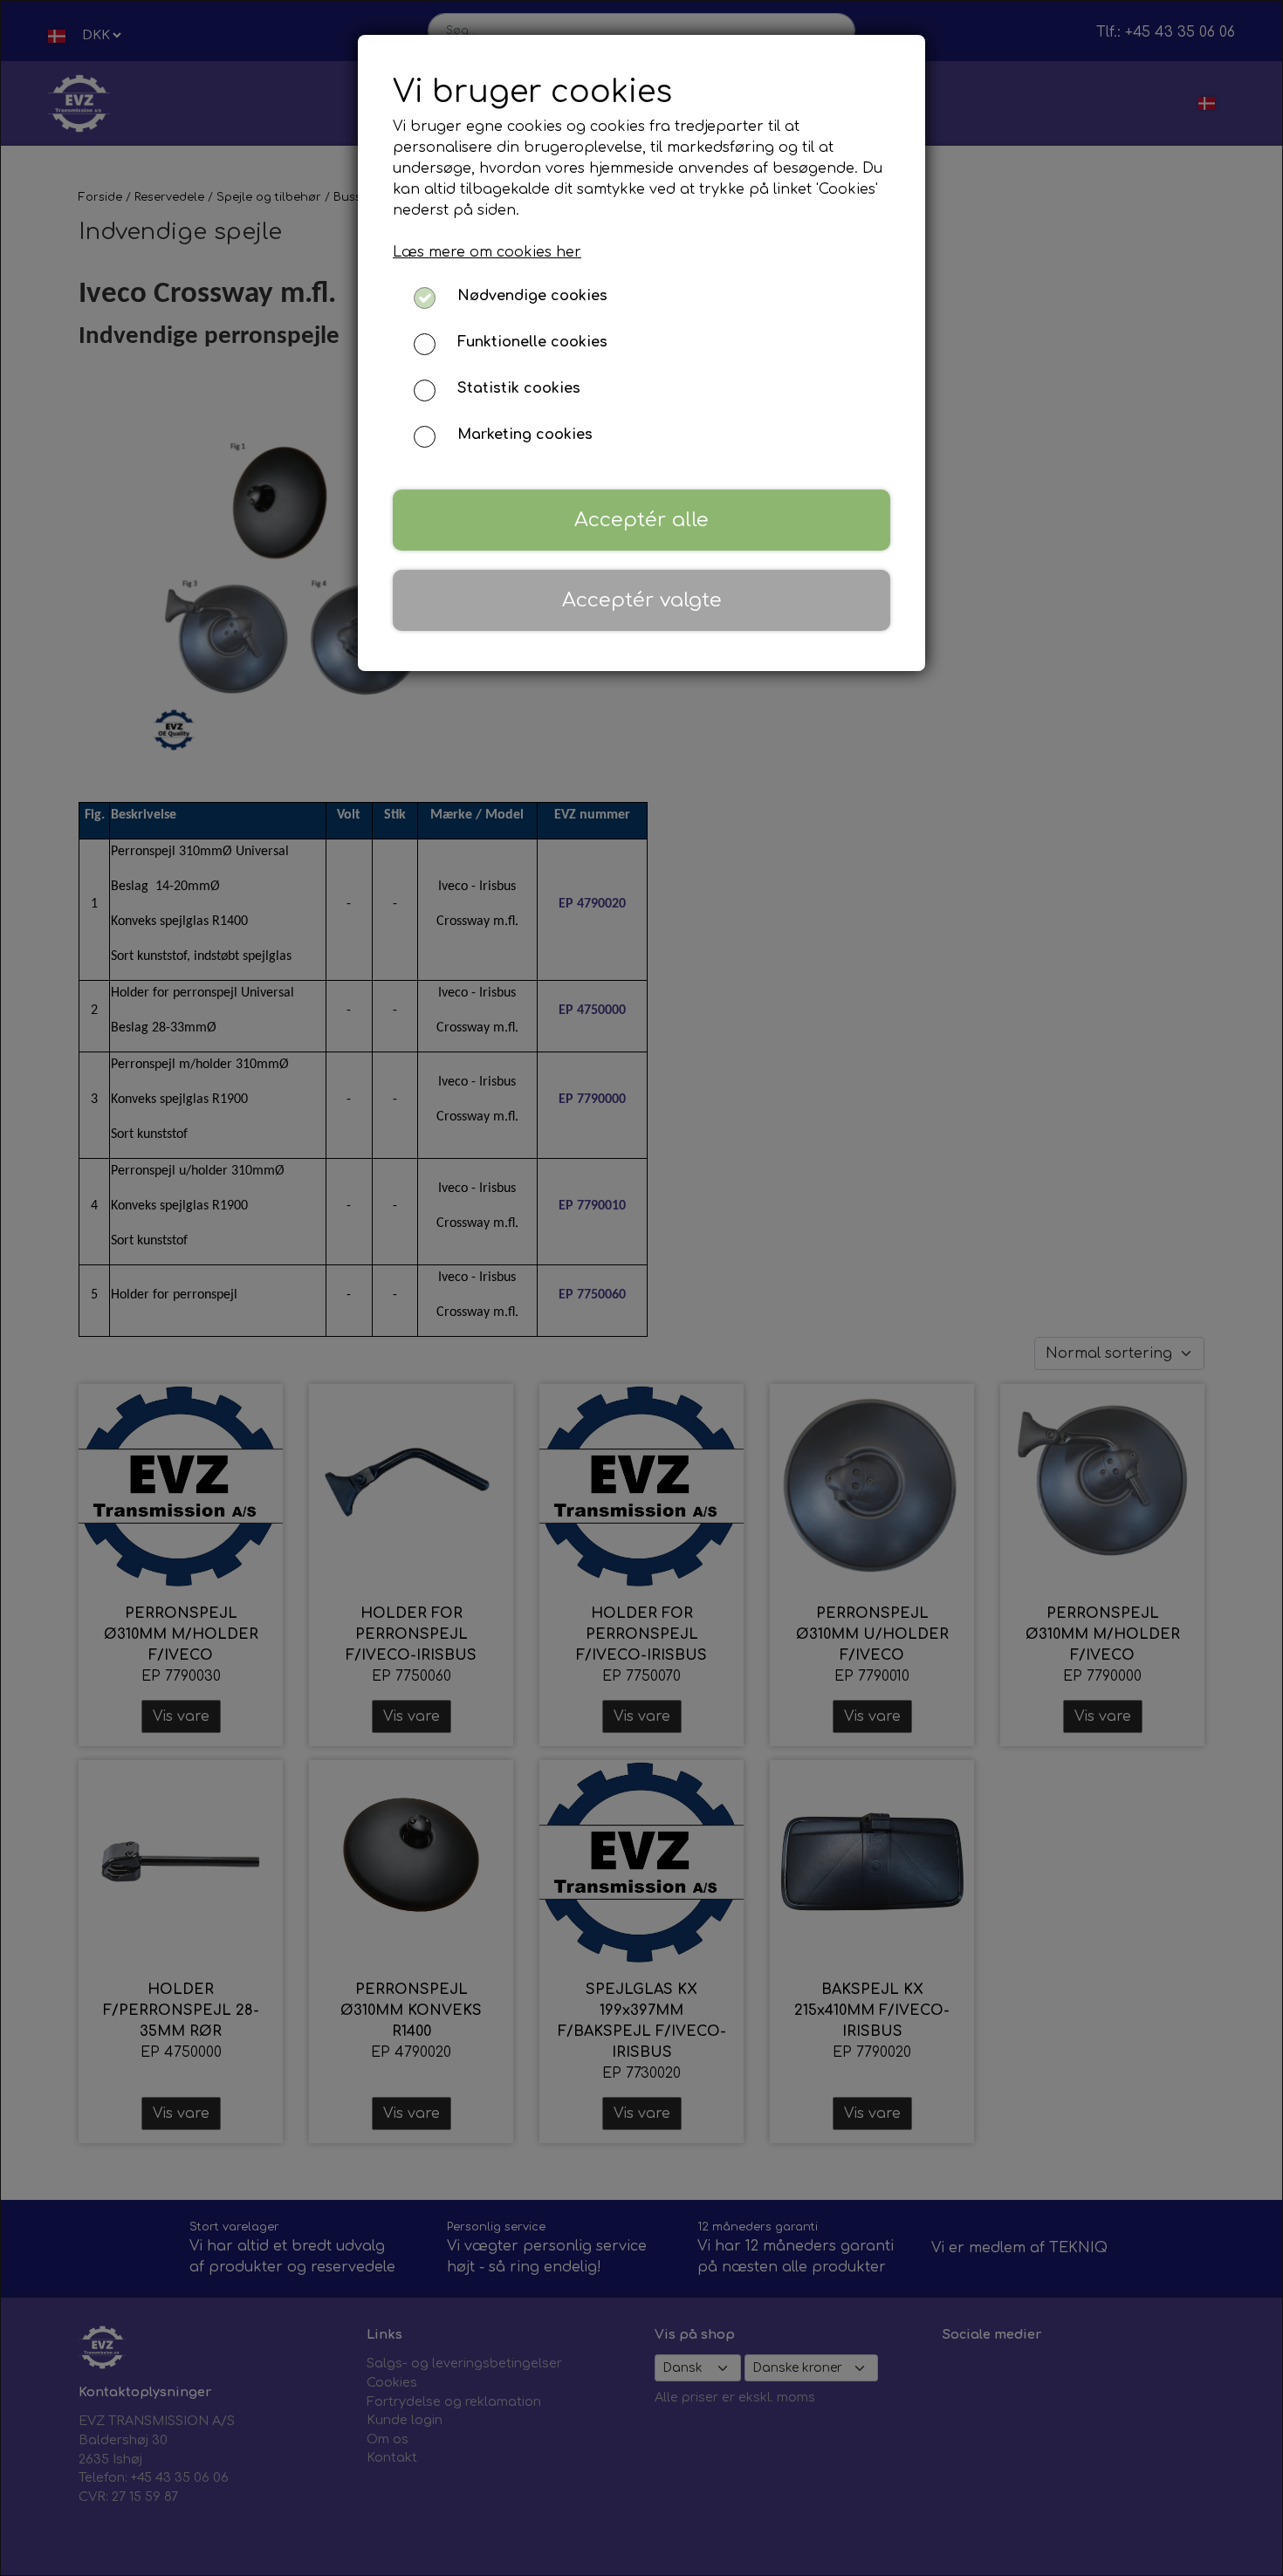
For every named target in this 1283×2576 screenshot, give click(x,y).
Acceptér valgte (642, 600)
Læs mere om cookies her (487, 252)
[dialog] (641, 1288)
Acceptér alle (641, 520)
